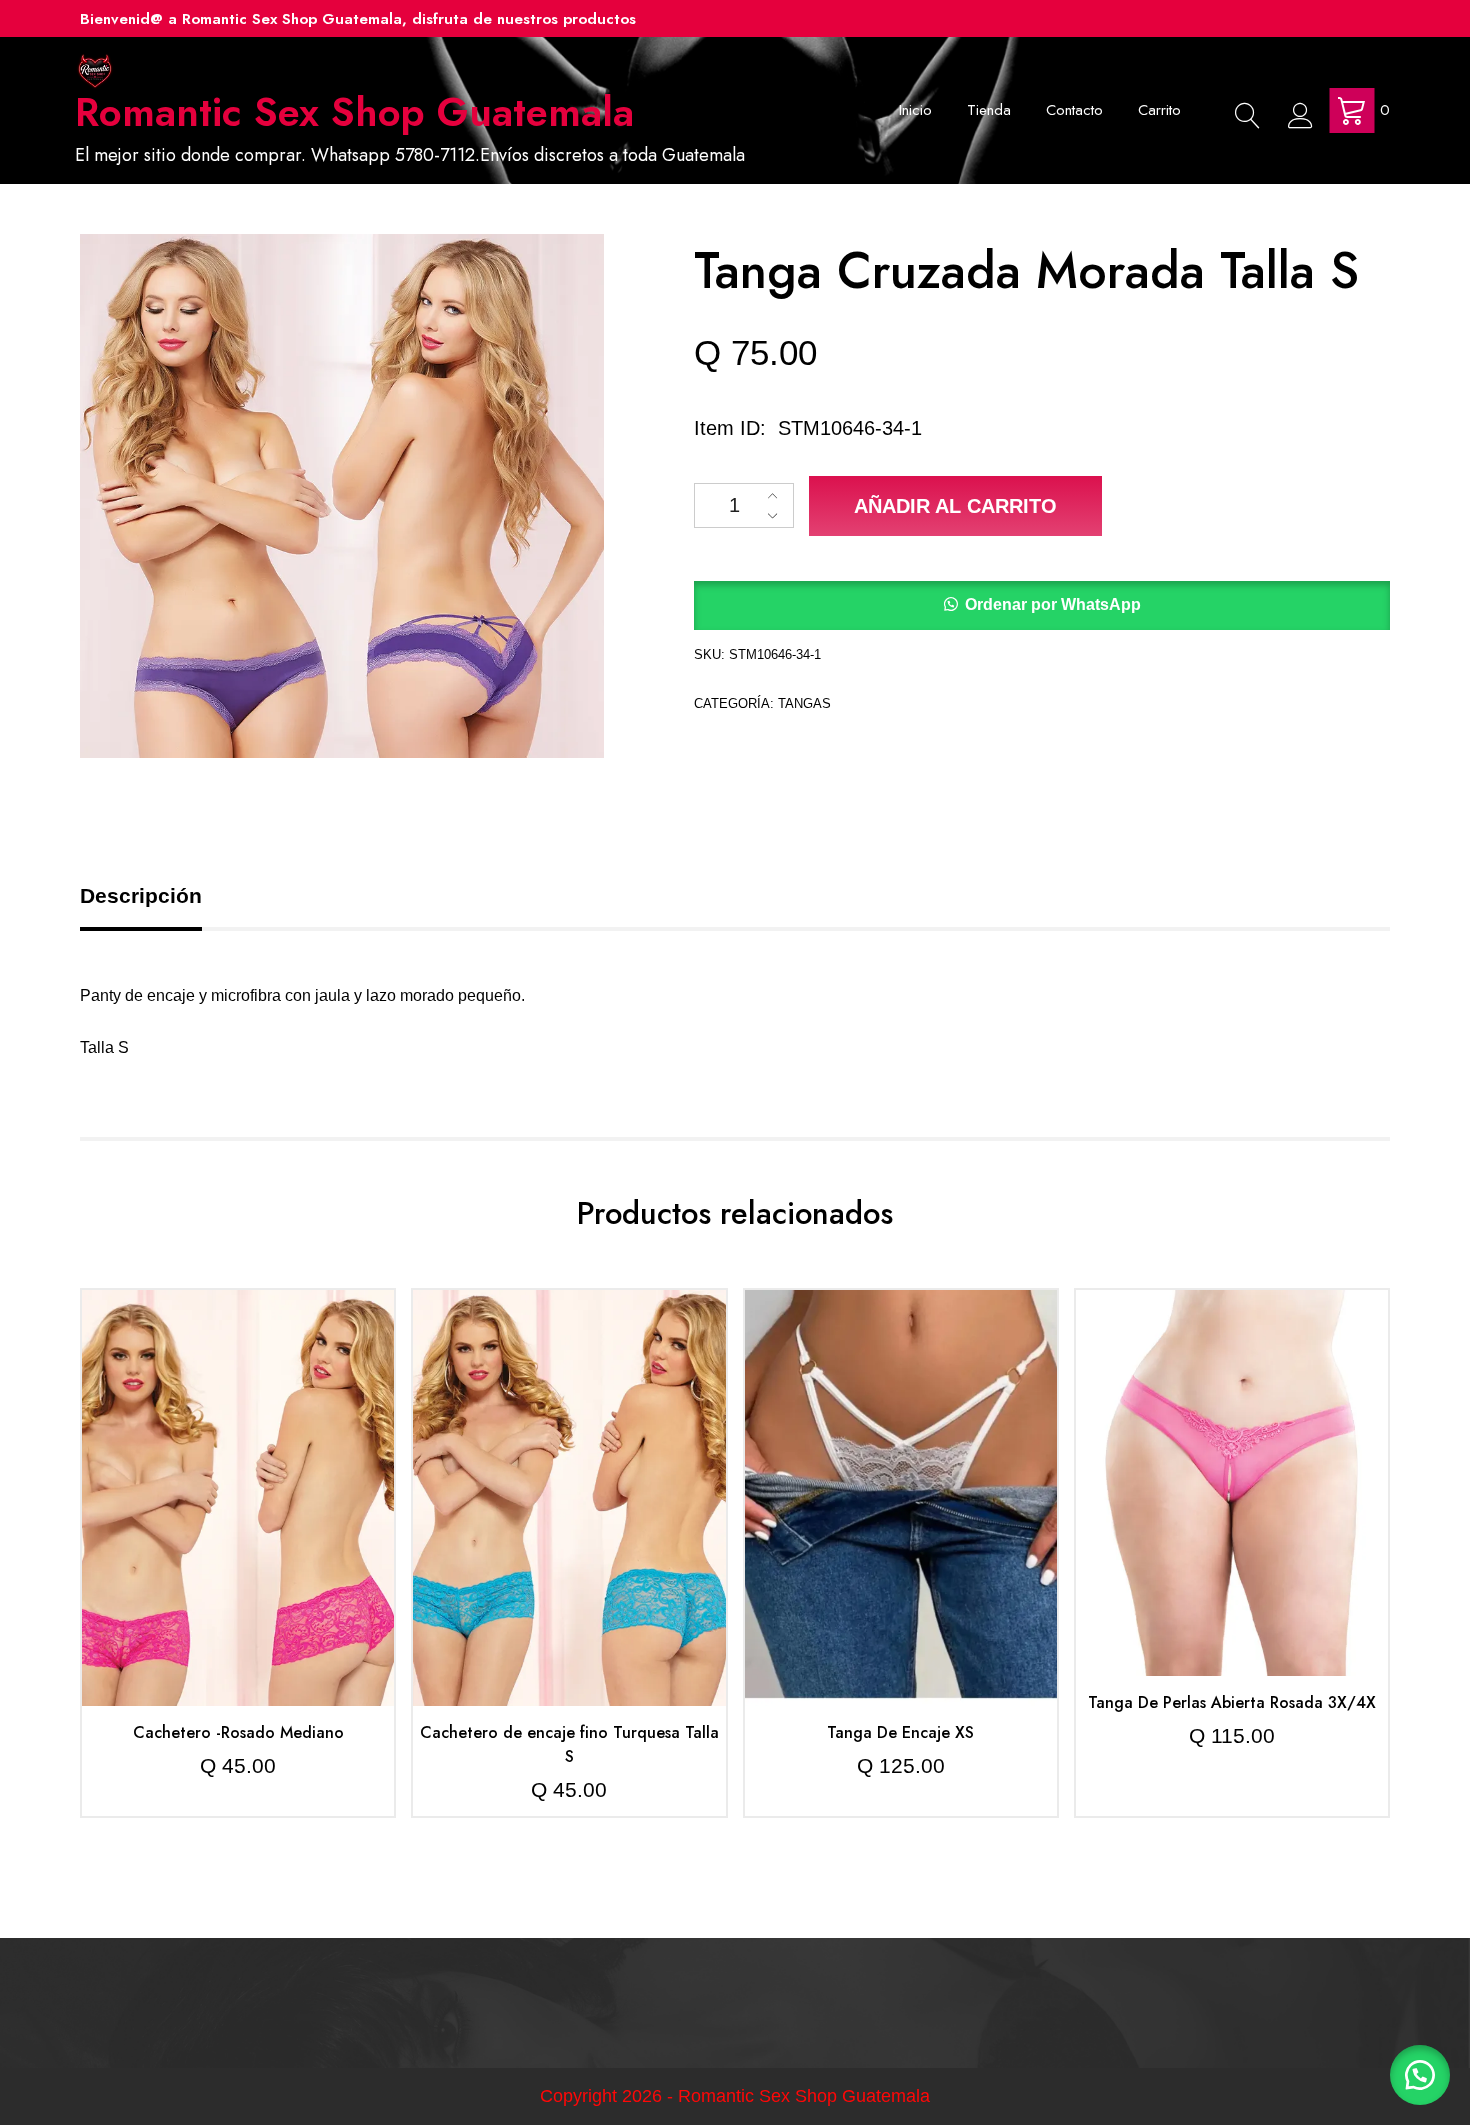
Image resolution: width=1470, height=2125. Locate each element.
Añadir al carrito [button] (238, 1454)
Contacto (1074, 110)
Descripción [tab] (141, 895)
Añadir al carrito (955, 506)
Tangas (804, 703)
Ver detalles (238, 1513)
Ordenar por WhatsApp (1053, 604)
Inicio (915, 110)
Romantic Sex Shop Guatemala (354, 112)
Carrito (1159, 110)
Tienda (989, 110)
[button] (1042, 605)
